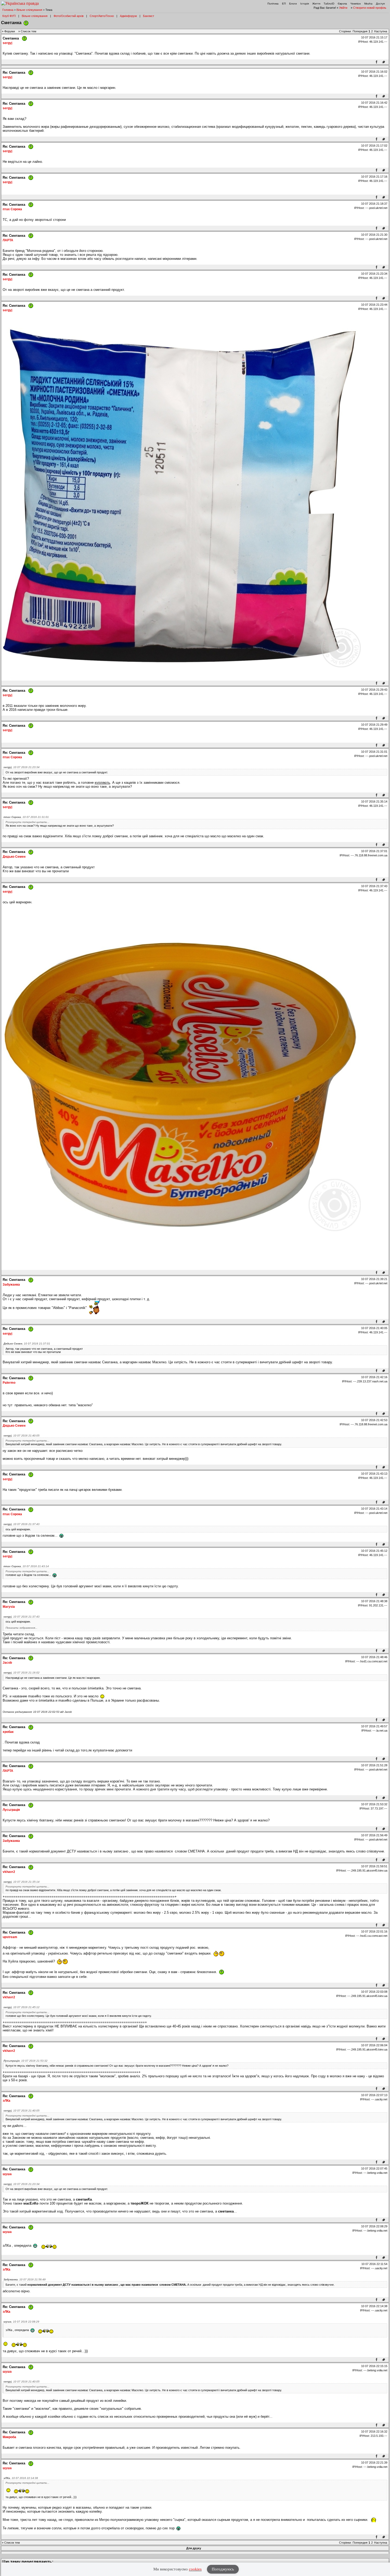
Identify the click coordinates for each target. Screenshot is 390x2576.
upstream (10, 1937)
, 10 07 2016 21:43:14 (26, 1566)
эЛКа (6, 2101)
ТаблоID (329, 4)
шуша (7, 2174)
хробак (8, 1732)
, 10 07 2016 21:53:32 (25, 2061)
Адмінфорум (128, 16)
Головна (8, 10)
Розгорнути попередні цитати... (27, 822)
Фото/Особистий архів (69, 16)
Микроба (9, 2437)
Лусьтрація (11, 1810)
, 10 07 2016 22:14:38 (21, 2478)
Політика (273, 4)
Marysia (9, 1607)
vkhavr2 (9, 1872)
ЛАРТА (8, 240)
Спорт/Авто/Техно (102, 16)
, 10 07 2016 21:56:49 (25, 2279)
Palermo (9, 1383)
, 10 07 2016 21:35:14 (21, 1882)
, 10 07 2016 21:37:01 (27, 1344)
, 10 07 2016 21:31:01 (26, 817)
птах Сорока (12, 209)
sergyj (7, 43)
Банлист (149, 16)
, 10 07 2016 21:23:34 (21, 767)
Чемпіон (356, 4)
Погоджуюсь (223, 2569)
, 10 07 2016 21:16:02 (21, 1673)
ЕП (284, 4)
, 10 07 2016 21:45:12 (21, 2007)
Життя (316, 4)
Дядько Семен (14, 857)
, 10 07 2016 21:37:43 (21, 1524)
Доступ (380, 4)
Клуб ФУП (9, 16)
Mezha (368, 4)
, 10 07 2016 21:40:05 (21, 1436)
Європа (342, 4)
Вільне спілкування (29, 10)
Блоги (293, 4)
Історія (305, 4)
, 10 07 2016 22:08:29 (21, 2322)
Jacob (7, 1663)
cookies (195, 2569)
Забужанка (11, 1285)
